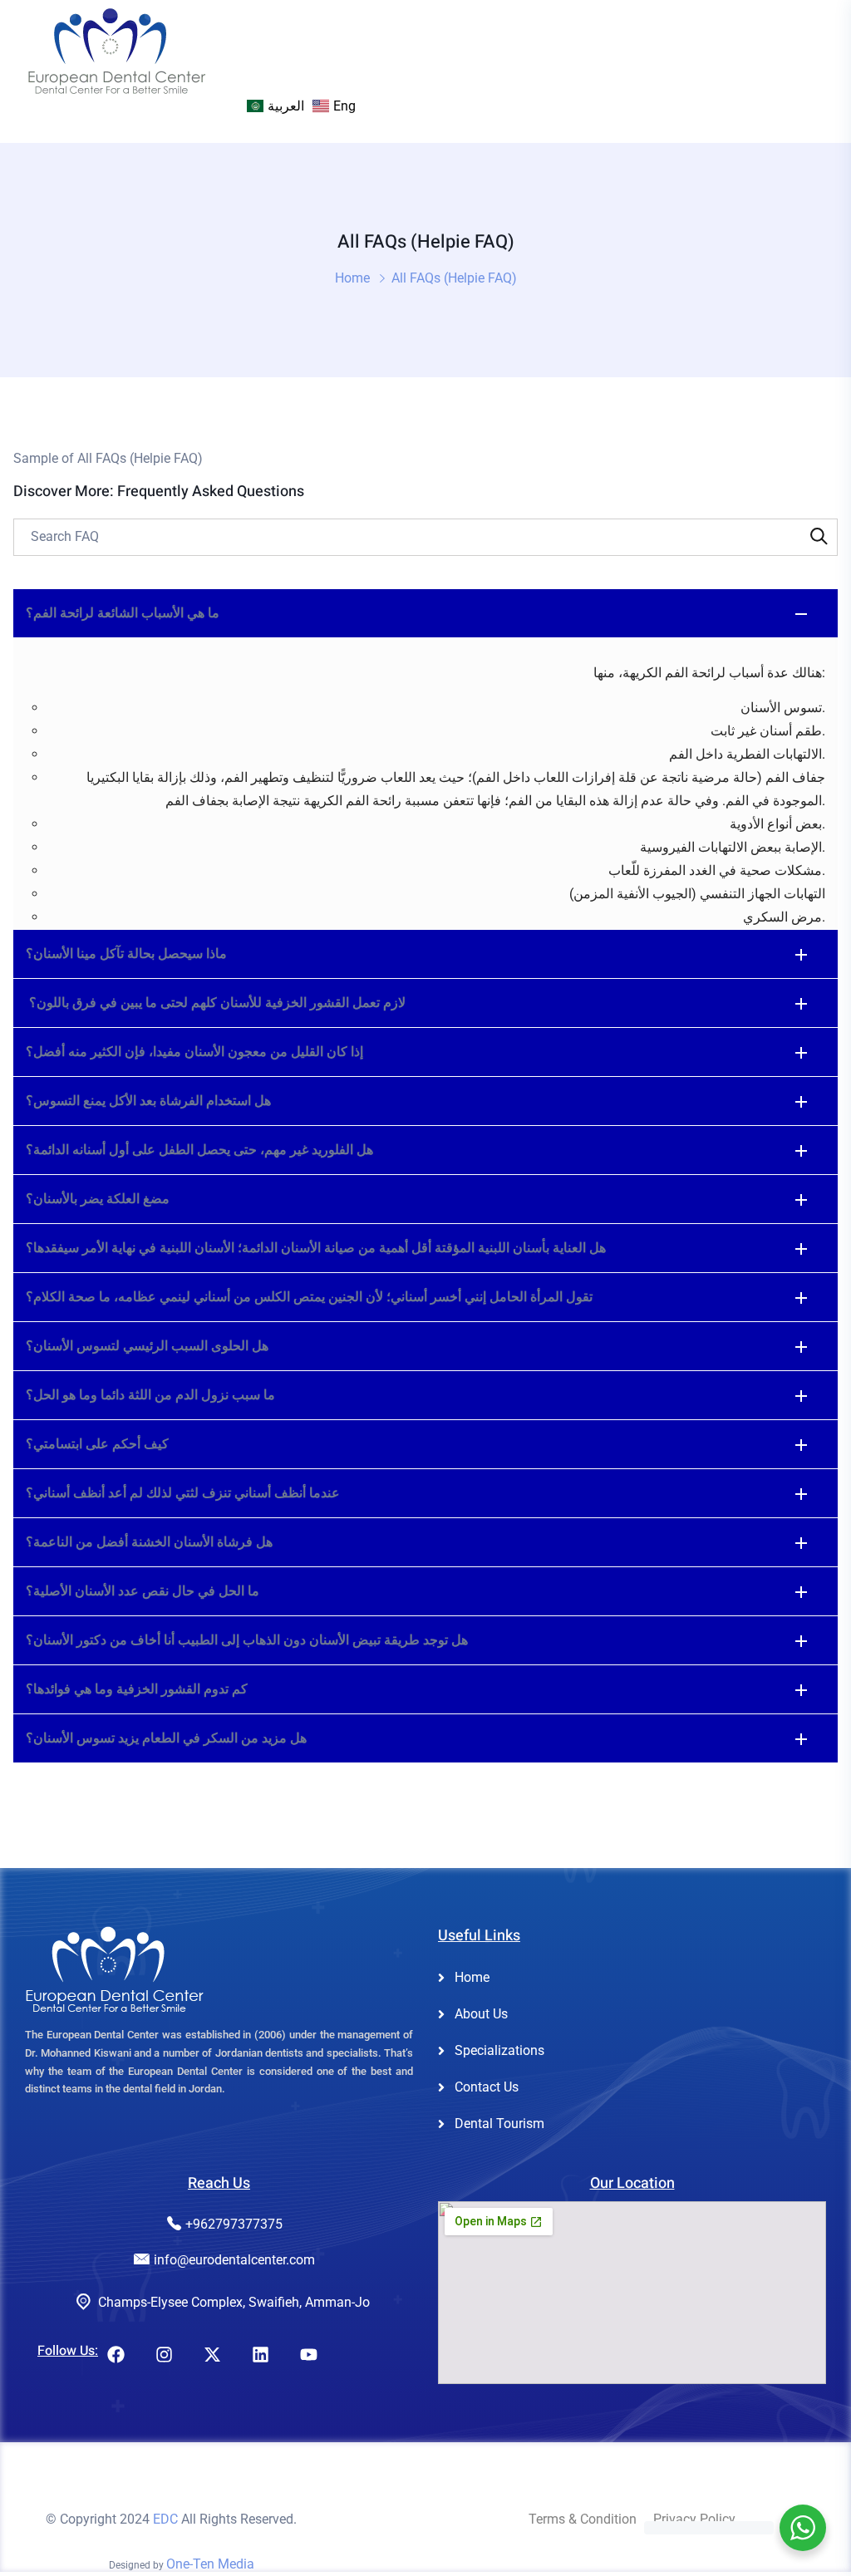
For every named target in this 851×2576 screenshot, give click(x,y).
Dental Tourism (499, 2124)
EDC (165, 2519)
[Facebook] (116, 2355)
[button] (425, 613)
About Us (481, 2014)
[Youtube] (308, 2355)
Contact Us (487, 2087)
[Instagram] (164, 2355)
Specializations (499, 2050)
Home (352, 278)
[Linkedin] (260, 2355)
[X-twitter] (212, 2355)
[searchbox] (425, 537)
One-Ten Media (210, 2564)
